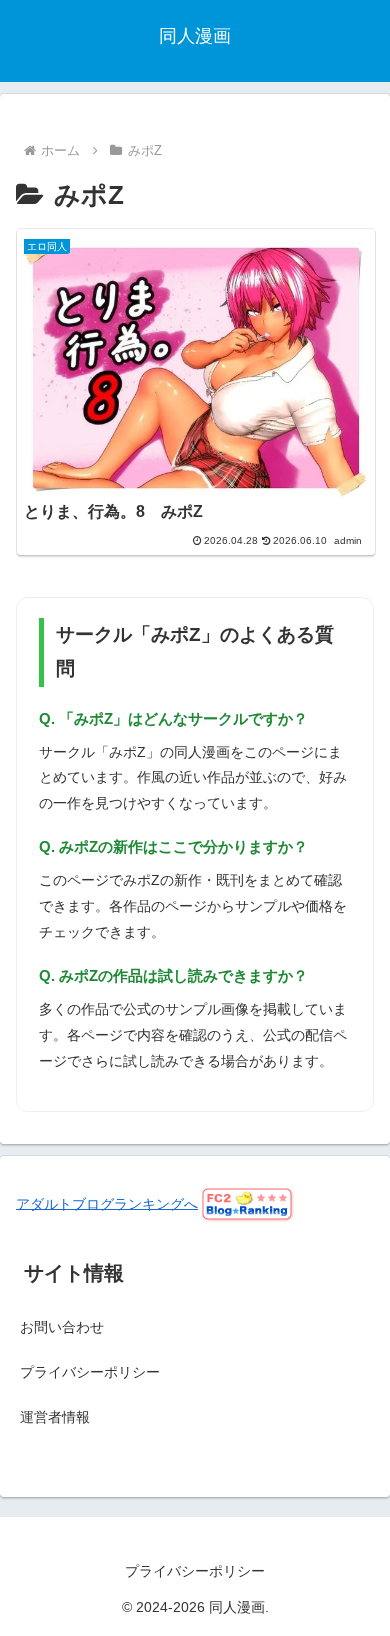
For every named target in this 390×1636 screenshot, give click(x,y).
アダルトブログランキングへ (107, 1203)
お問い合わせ (62, 1327)
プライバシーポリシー (90, 1372)
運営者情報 (55, 1417)
